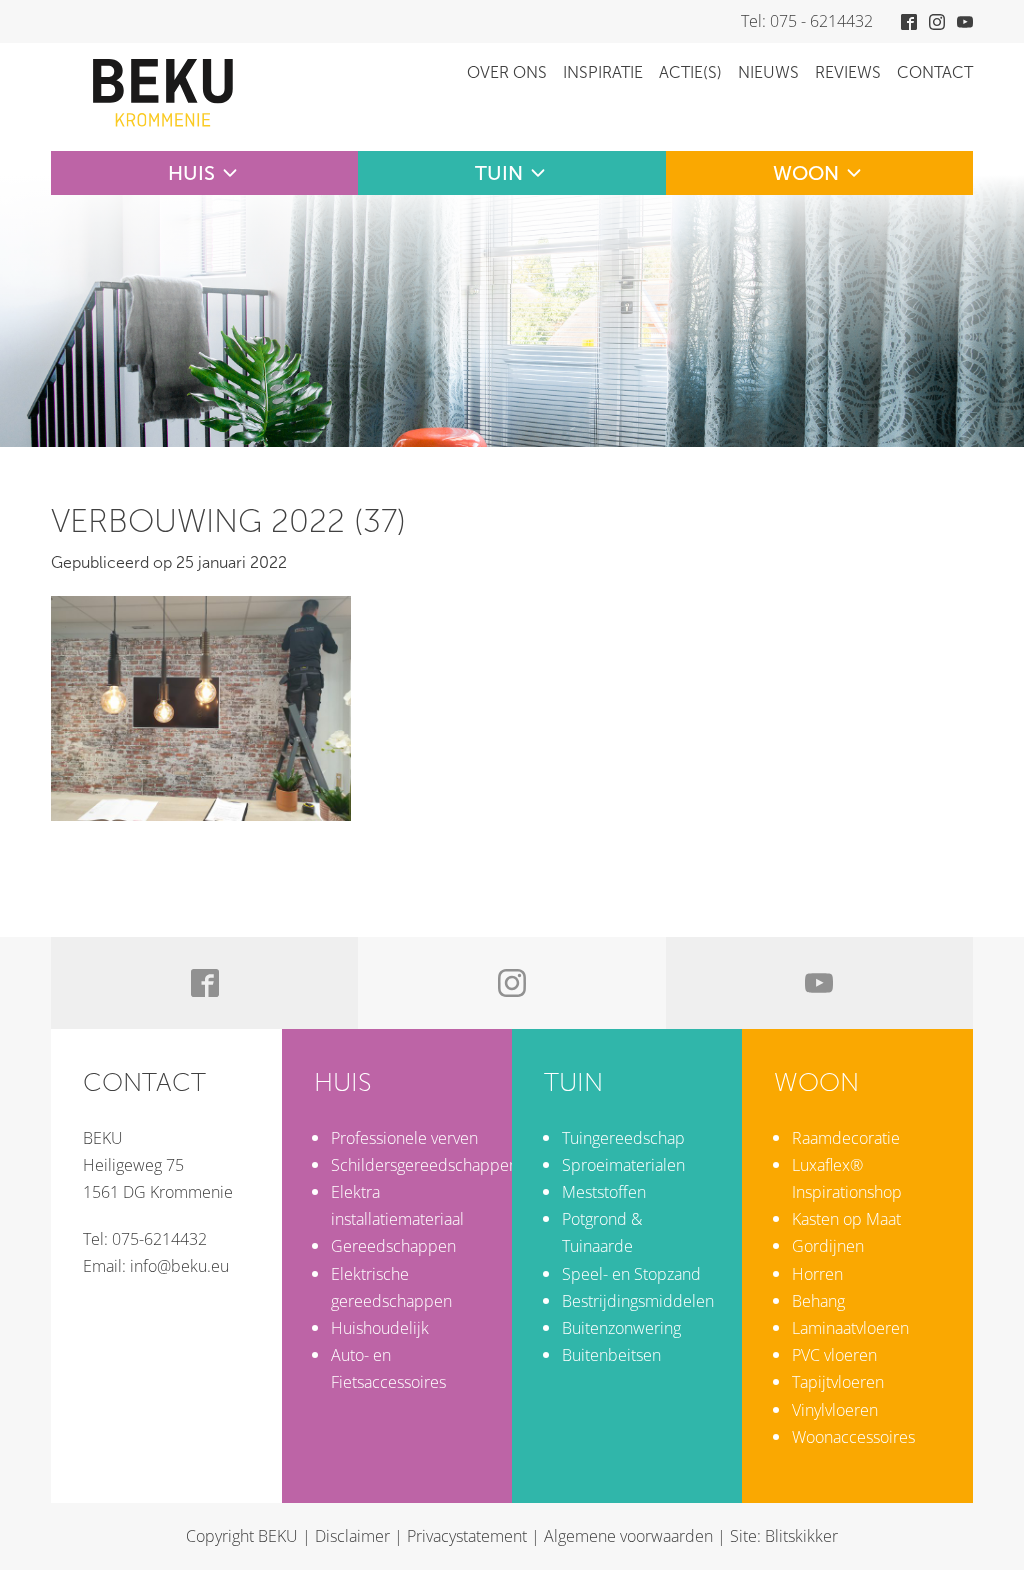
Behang (818, 1301)
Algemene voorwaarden (628, 1536)
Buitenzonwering (621, 1328)
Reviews (848, 72)
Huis (191, 173)
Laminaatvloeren (850, 1328)
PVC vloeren (834, 1355)
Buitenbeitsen (611, 1355)
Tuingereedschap (623, 1138)
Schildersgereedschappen (424, 1165)
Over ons (507, 72)
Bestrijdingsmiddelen (638, 1301)
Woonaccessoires (853, 1437)
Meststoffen (604, 1192)
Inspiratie (603, 72)
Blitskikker (801, 1536)
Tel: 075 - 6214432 (807, 21)
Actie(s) (690, 72)
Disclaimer (352, 1536)
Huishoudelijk (380, 1328)
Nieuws (768, 72)
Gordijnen (828, 1246)
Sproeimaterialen (623, 1165)
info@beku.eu (179, 1266)
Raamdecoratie (846, 1138)
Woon (806, 173)
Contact (935, 72)
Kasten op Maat (846, 1219)
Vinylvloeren (835, 1410)
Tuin (499, 173)
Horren (817, 1274)
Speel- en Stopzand (631, 1274)
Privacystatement (467, 1536)
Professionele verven (404, 1138)
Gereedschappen (393, 1246)
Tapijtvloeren (838, 1382)
